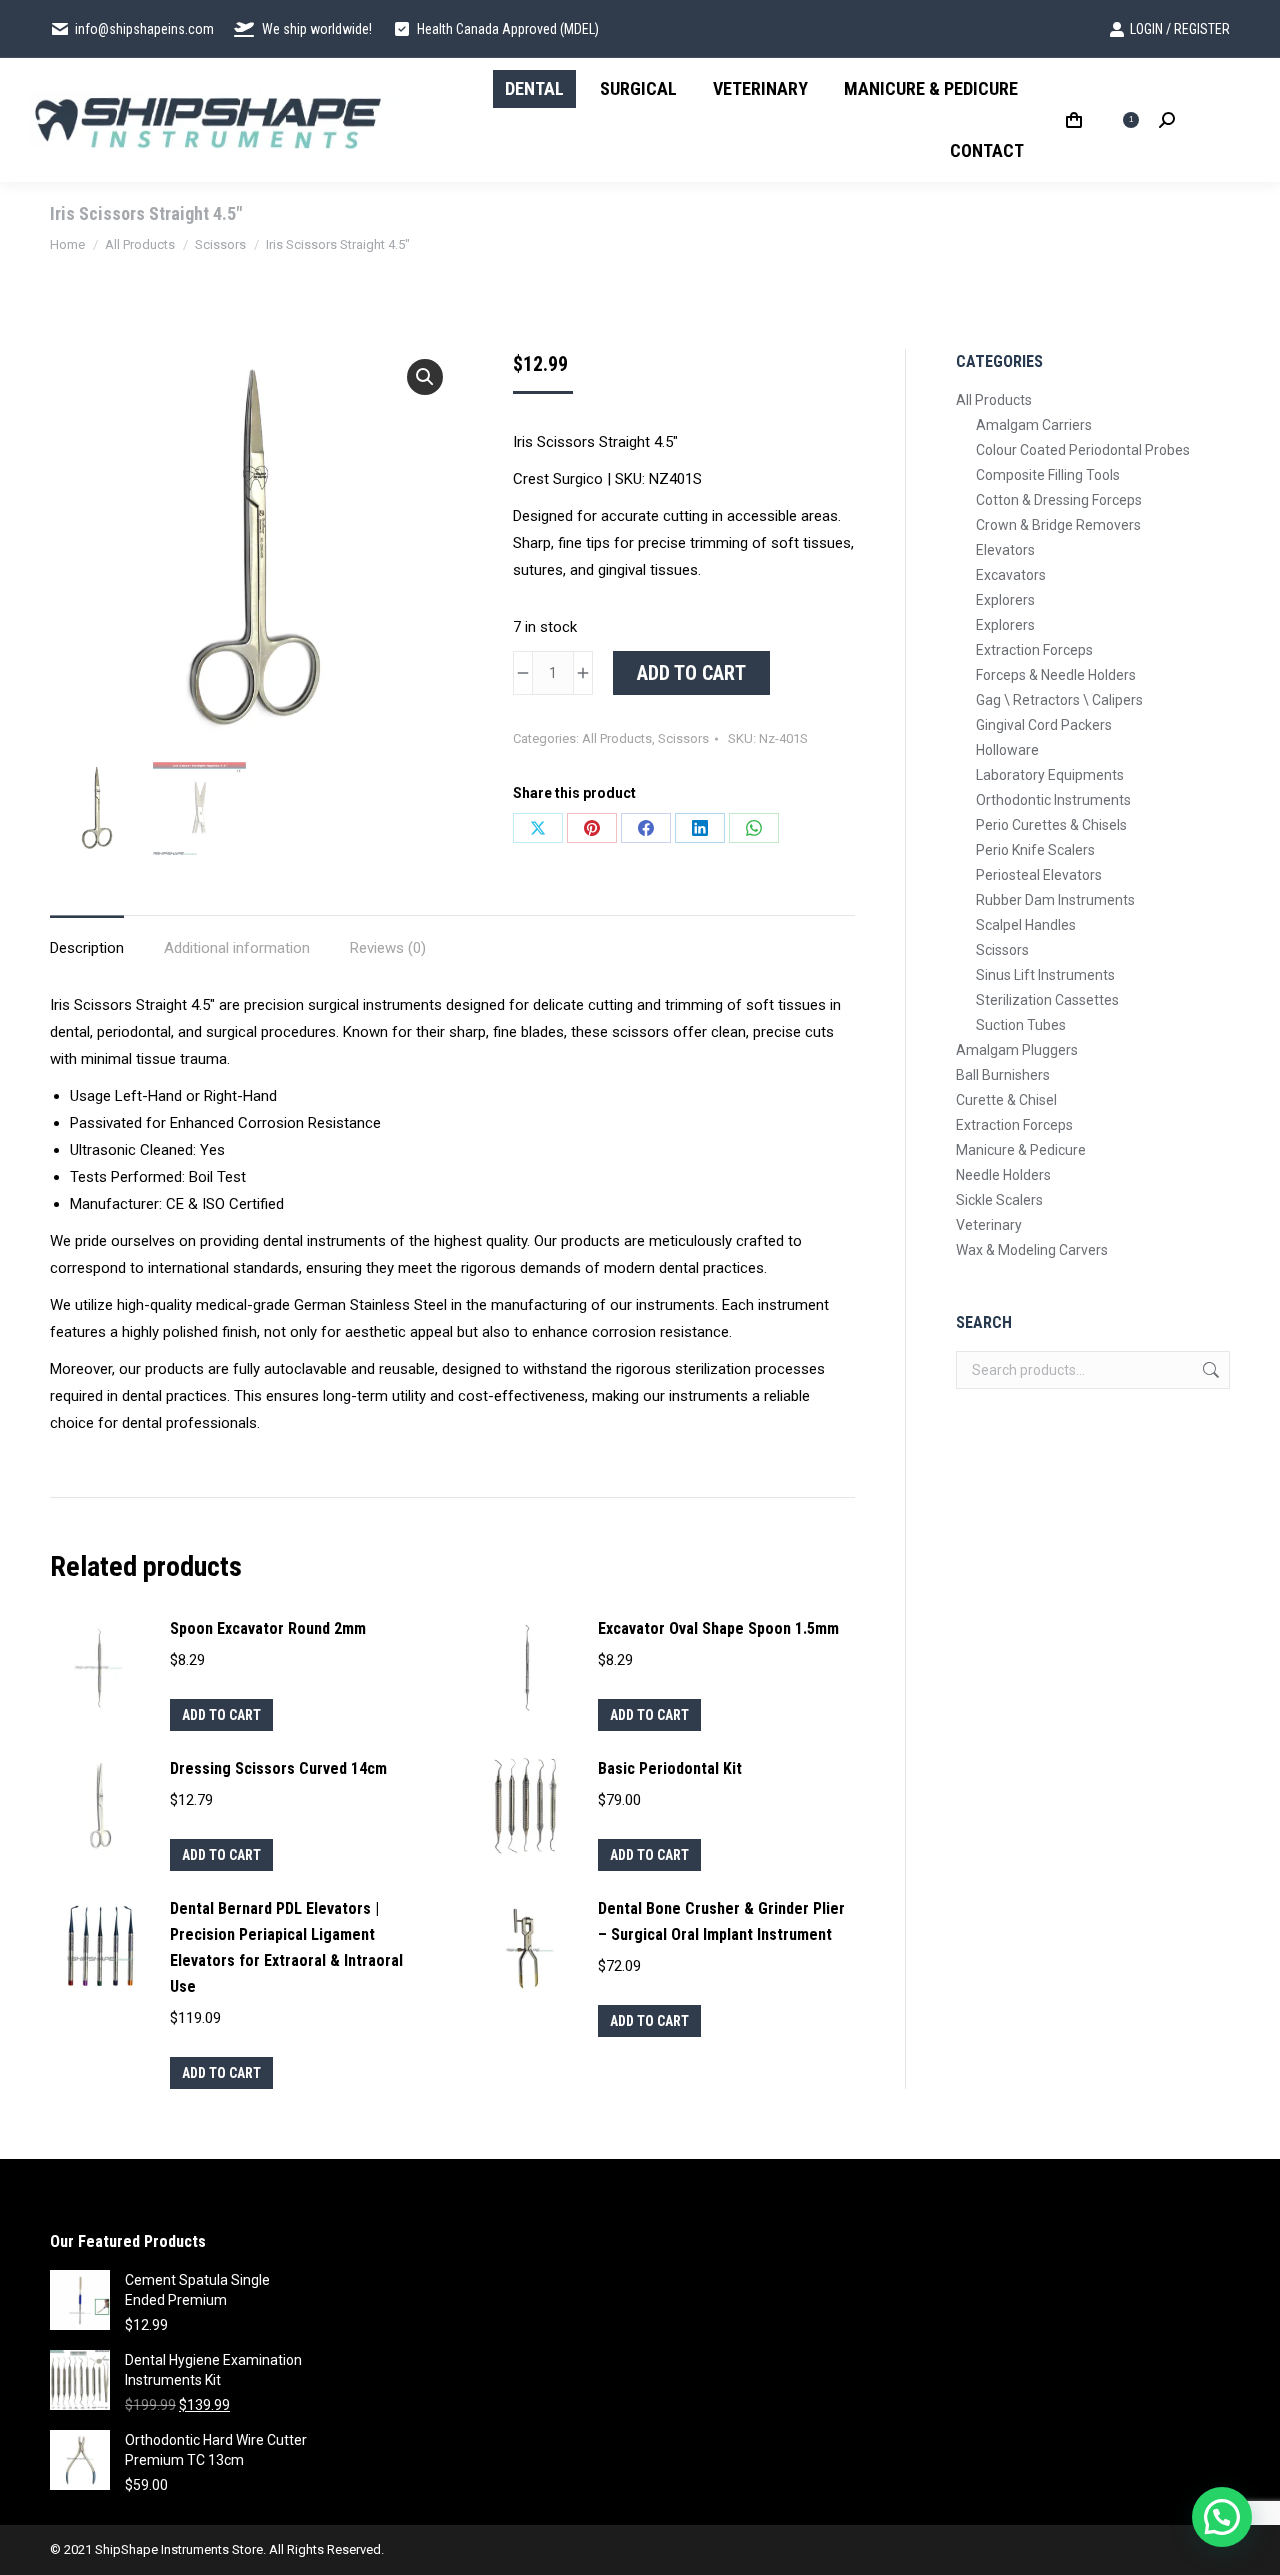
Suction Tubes (1021, 1025)
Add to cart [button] (221, 1715)
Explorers (1005, 600)
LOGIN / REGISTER (1180, 29)
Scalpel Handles (1026, 925)
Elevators (1005, 550)
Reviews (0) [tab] (388, 948)
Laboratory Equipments (1050, 775)
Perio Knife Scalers (1035, 850)
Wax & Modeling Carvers (1032, 1250)
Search (1209, 1370)
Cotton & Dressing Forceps (1059, 500)
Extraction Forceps (1034, 650)
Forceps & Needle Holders (1056, 675)
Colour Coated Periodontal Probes (1083, 450)
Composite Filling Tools (1048, 475)
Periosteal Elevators (1039, 875)
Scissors (683, 738)
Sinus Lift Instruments (1045, 975)
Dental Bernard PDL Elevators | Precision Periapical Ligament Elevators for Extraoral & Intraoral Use (286, 1947)
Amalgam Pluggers (1017, 1050)
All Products (617, 738)
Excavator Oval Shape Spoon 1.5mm (718, 1628)
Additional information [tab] (237, 948)
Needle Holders (1003, 1175)
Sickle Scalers (999, 1200)
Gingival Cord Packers (1044, 725)
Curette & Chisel (1006, 1100)
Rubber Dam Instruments (1055, 900)
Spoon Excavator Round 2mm (268, 1628)
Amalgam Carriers (1034, 425)
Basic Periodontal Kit (670, 1768)
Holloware (1007, 750)
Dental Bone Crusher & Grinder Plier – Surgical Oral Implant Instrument (721, 1921)
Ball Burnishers (1003, 1075)
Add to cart (691, 673)
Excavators (1011, 575)
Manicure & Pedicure (1021, 1150)
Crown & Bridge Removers (1058, 525)
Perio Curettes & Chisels (1051, 825)
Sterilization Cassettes (1047, 1000)
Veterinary (989, 1225)
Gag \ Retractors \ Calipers (1059, 700)
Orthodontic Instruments (1053, 800)
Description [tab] (87, 948)
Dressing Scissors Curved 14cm (278, 1768)
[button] (425, 377)
